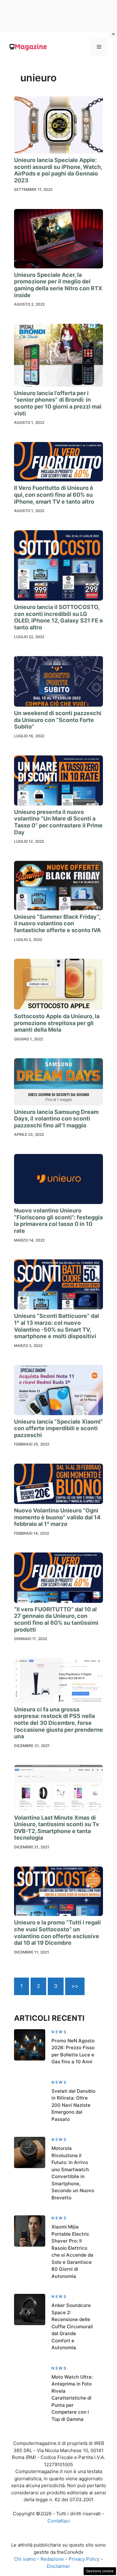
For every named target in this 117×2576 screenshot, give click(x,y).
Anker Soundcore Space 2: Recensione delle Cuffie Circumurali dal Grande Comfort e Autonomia (72, 2326)
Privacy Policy (84, 2559)
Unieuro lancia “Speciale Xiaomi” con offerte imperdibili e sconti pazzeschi (58, 1428)
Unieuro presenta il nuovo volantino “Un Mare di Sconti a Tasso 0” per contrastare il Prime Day (58, 822)
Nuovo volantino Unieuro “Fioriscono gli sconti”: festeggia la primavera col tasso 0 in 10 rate (58, 1221)
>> (75, 1986)
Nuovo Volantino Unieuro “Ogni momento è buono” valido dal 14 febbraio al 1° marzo (57, 1517)
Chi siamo (25, 2559)
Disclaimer (58, 2566)
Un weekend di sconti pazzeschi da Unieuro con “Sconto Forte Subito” (58, 720)
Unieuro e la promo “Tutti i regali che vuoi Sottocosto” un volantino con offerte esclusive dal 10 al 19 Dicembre (57, 1933)
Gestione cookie (100, 2571)
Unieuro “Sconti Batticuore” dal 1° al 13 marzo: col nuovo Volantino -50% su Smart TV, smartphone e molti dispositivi (56, 1326)
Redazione (52, 2559)
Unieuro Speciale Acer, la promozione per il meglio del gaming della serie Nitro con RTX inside (58, 285)
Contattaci (59, 2521)
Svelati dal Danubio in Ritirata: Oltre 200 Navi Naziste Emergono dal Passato (73, 2105)
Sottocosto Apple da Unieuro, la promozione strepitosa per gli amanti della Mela (57, 1023)
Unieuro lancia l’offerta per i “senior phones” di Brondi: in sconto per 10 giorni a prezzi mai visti (58, 403)
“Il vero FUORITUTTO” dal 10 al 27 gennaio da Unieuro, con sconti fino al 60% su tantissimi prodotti (56, 1619)
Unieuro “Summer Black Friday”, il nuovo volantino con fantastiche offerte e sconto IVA (57, 923)
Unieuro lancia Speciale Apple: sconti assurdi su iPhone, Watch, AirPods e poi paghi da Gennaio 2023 (58, 170)
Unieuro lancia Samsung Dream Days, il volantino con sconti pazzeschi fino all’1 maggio (56, 1119)
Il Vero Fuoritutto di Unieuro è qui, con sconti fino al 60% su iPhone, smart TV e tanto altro (54, 495)
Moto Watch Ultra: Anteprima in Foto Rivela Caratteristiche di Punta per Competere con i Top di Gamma (72, 2398)
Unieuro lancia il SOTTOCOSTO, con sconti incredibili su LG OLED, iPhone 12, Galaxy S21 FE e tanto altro (58, 617)
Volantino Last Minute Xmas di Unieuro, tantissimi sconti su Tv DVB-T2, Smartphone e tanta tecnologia (57, 1828)
